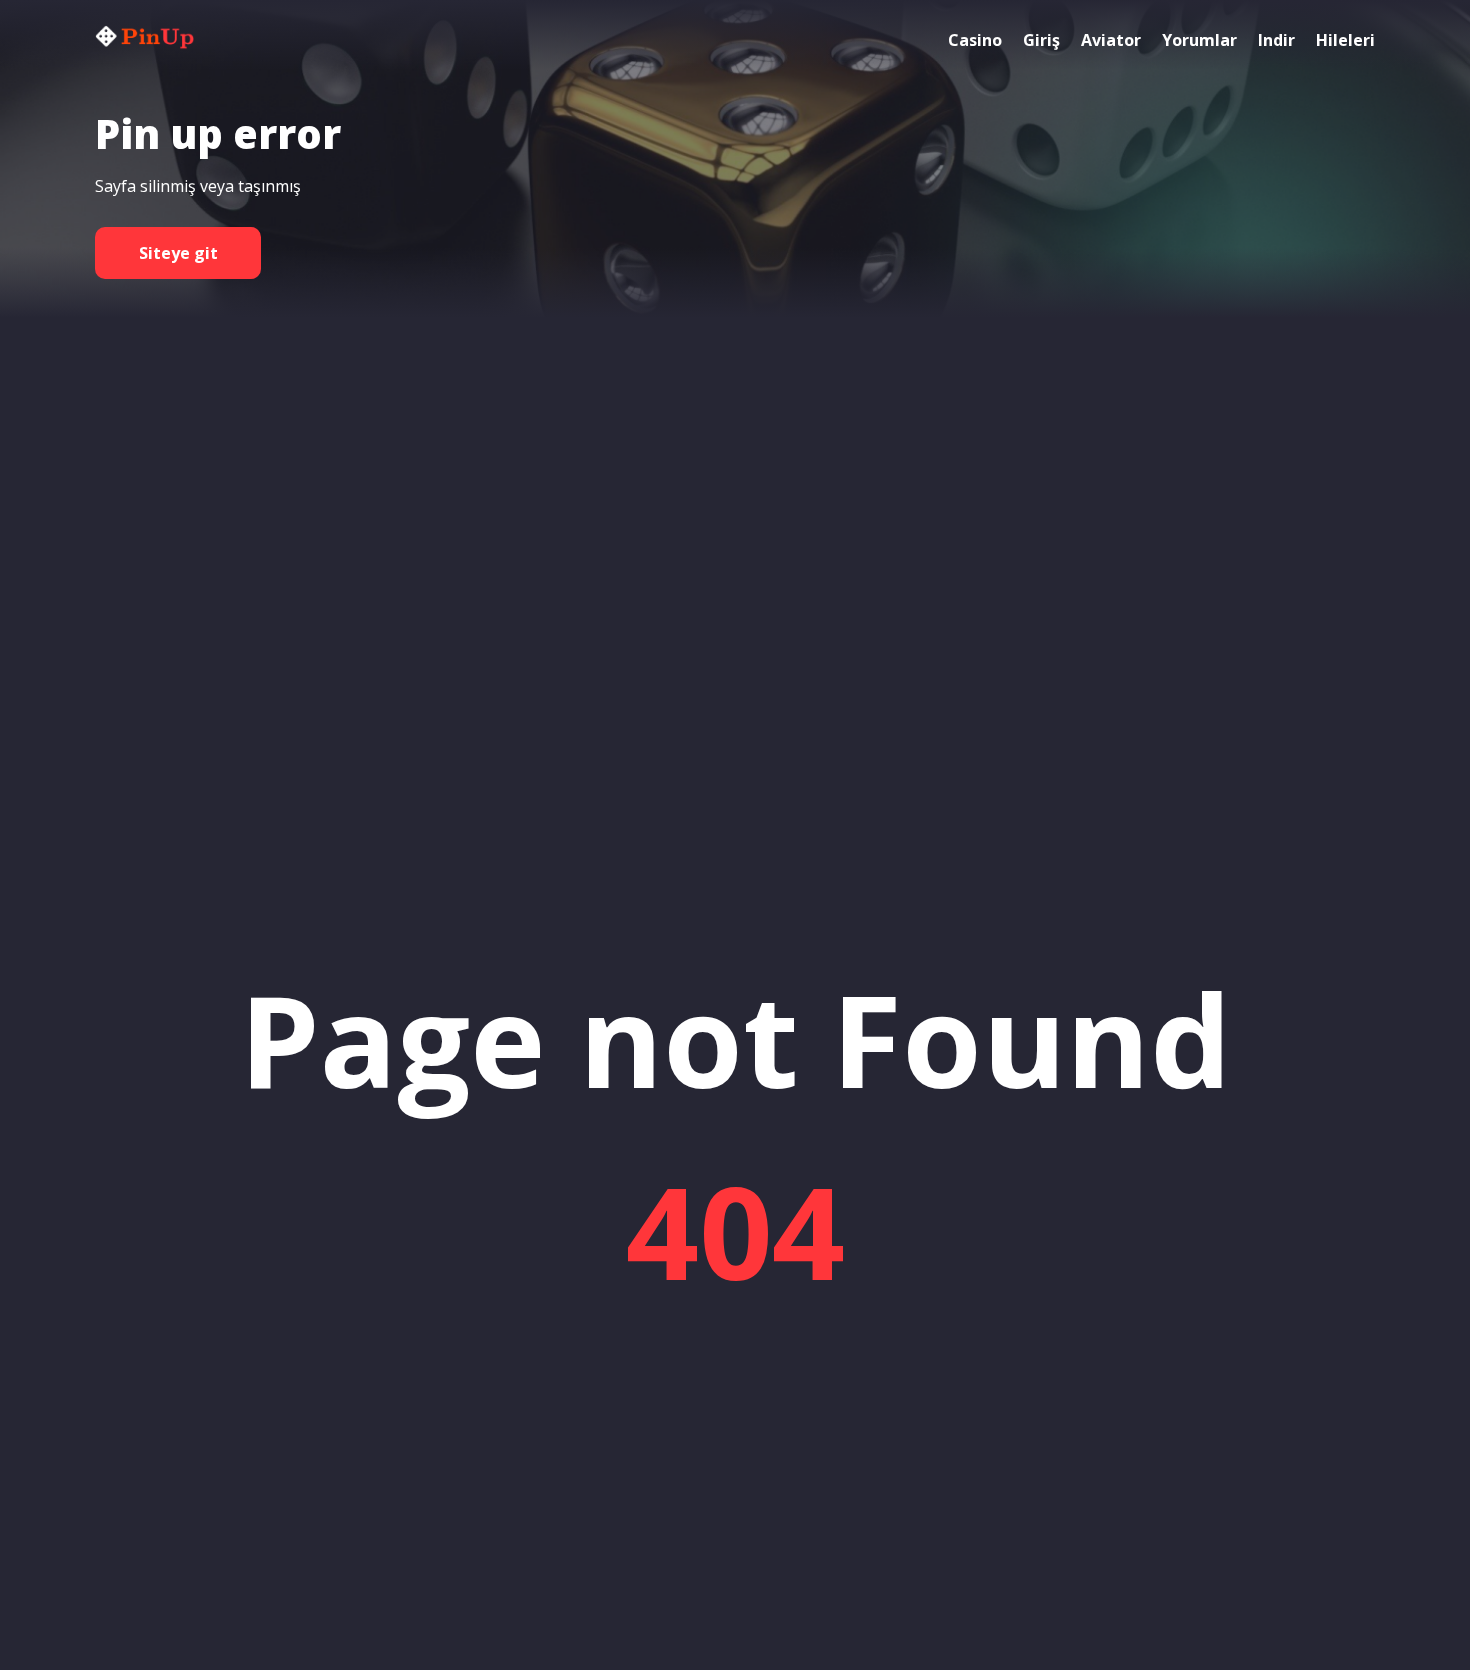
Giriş (1041, 40)
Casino (975, 40)
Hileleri (1345, 40)
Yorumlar (1199, 40)
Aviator (1111, 40)
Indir (1276, 40)
